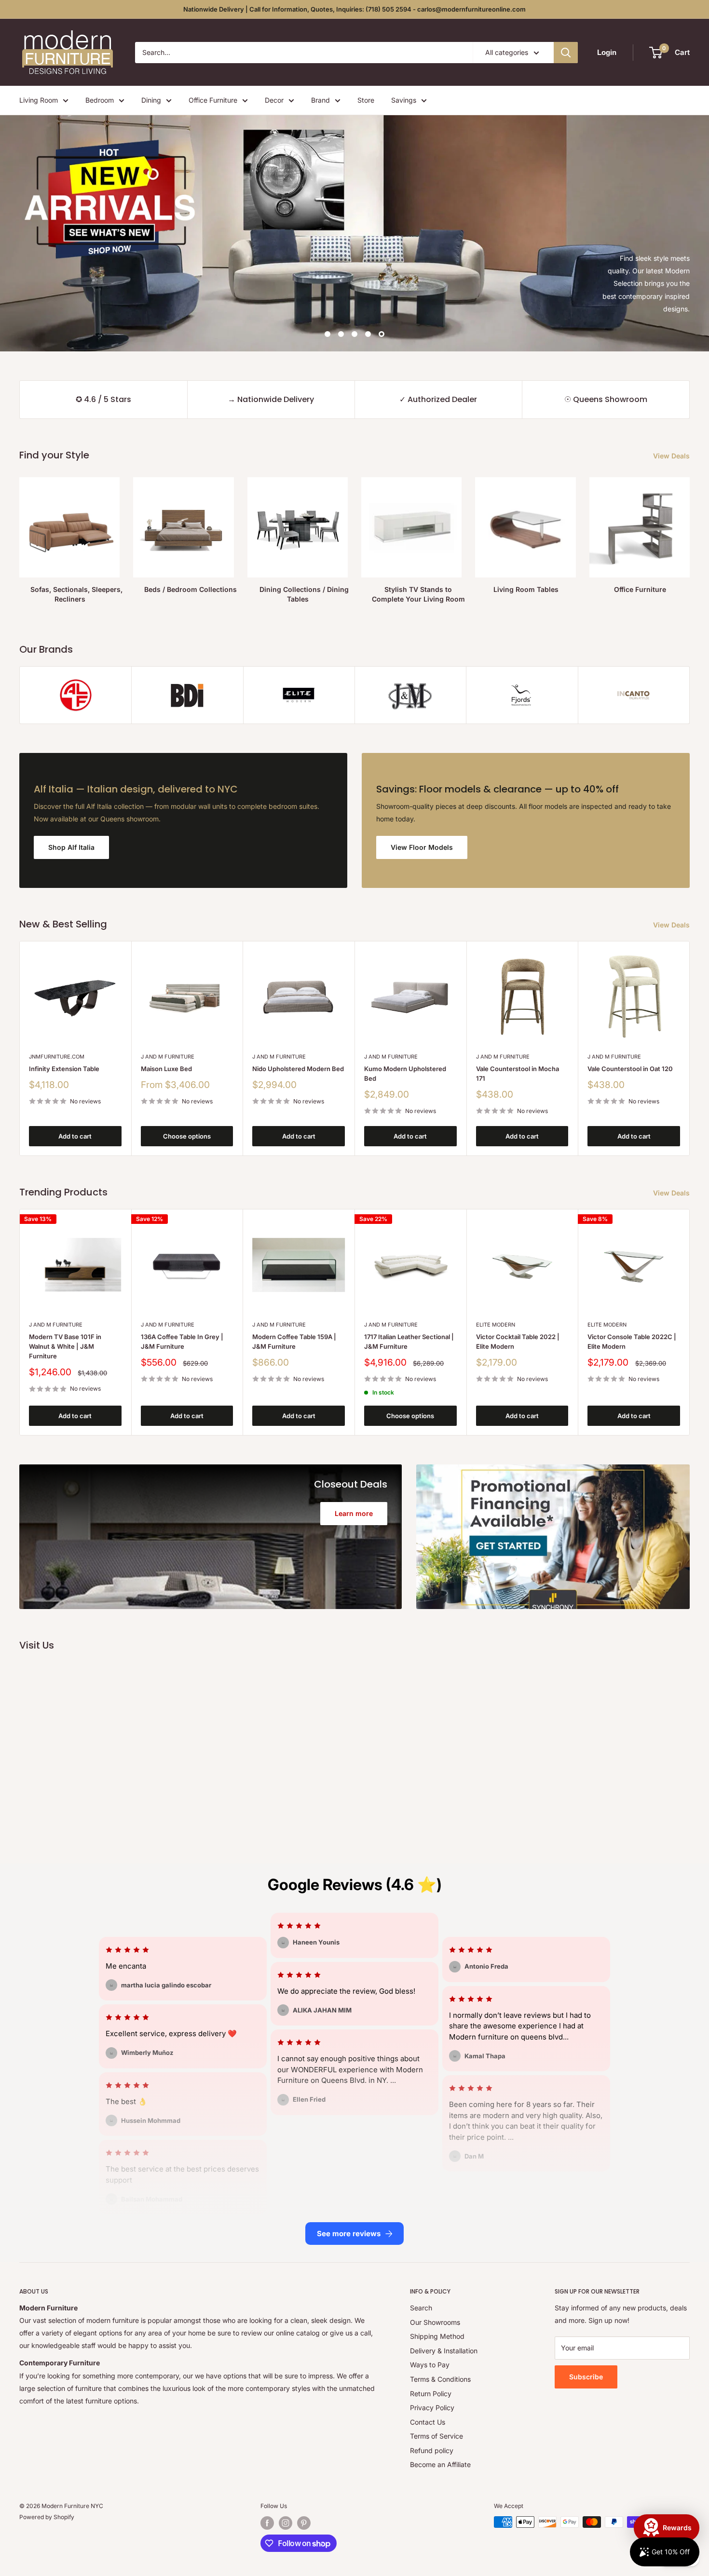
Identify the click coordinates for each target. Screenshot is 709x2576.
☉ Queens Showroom (606, 399)
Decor (274, 100)
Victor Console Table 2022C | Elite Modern (632, 1341)
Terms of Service (436, 2436)
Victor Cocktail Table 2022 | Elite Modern (518, 1341)
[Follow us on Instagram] (286, 2523)
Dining (151, 100)
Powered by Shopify (47, 2517)
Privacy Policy (432, 2408)
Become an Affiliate (440, 2464)
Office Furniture (213, 100)
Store (366, 100)
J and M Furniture (168, 1057)
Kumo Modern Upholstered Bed (405, 1073)
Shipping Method (437, 2336)
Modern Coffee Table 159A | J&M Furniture (294, 1341)
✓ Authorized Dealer (438, 399)
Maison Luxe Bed (166, 1069)
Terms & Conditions (440, 2379)
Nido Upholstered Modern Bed (298, 1069)
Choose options (187, 1136)
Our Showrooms (435, 2322)
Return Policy (431, 2394)
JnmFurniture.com (57, 1057)
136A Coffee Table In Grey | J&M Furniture (182, 1341)
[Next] (690, 1048)
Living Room (39, 100)
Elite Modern (496, 1324)
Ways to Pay (430, 2365)
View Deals (672, 456)
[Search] (566, 53)
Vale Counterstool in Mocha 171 (518, 1073)
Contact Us (428, 2422)
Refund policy (432, 2450)
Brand (320, 100)
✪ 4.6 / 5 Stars (103, 399)
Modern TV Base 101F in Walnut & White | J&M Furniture (65, 1346)
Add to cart (75, 1136)
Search (421, 2308)
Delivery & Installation (444, 2351)
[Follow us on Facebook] (267, 2523)
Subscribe (586, 2377)
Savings (404, 100)
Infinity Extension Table (64, 1069)
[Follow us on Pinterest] (304, 2523)
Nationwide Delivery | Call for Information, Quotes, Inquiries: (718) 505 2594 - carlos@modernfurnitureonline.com (354, 9)
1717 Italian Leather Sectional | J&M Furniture (409, 1341)
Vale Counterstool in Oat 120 (630, 1069)
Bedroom (100, 100)
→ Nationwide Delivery (271, 399)
